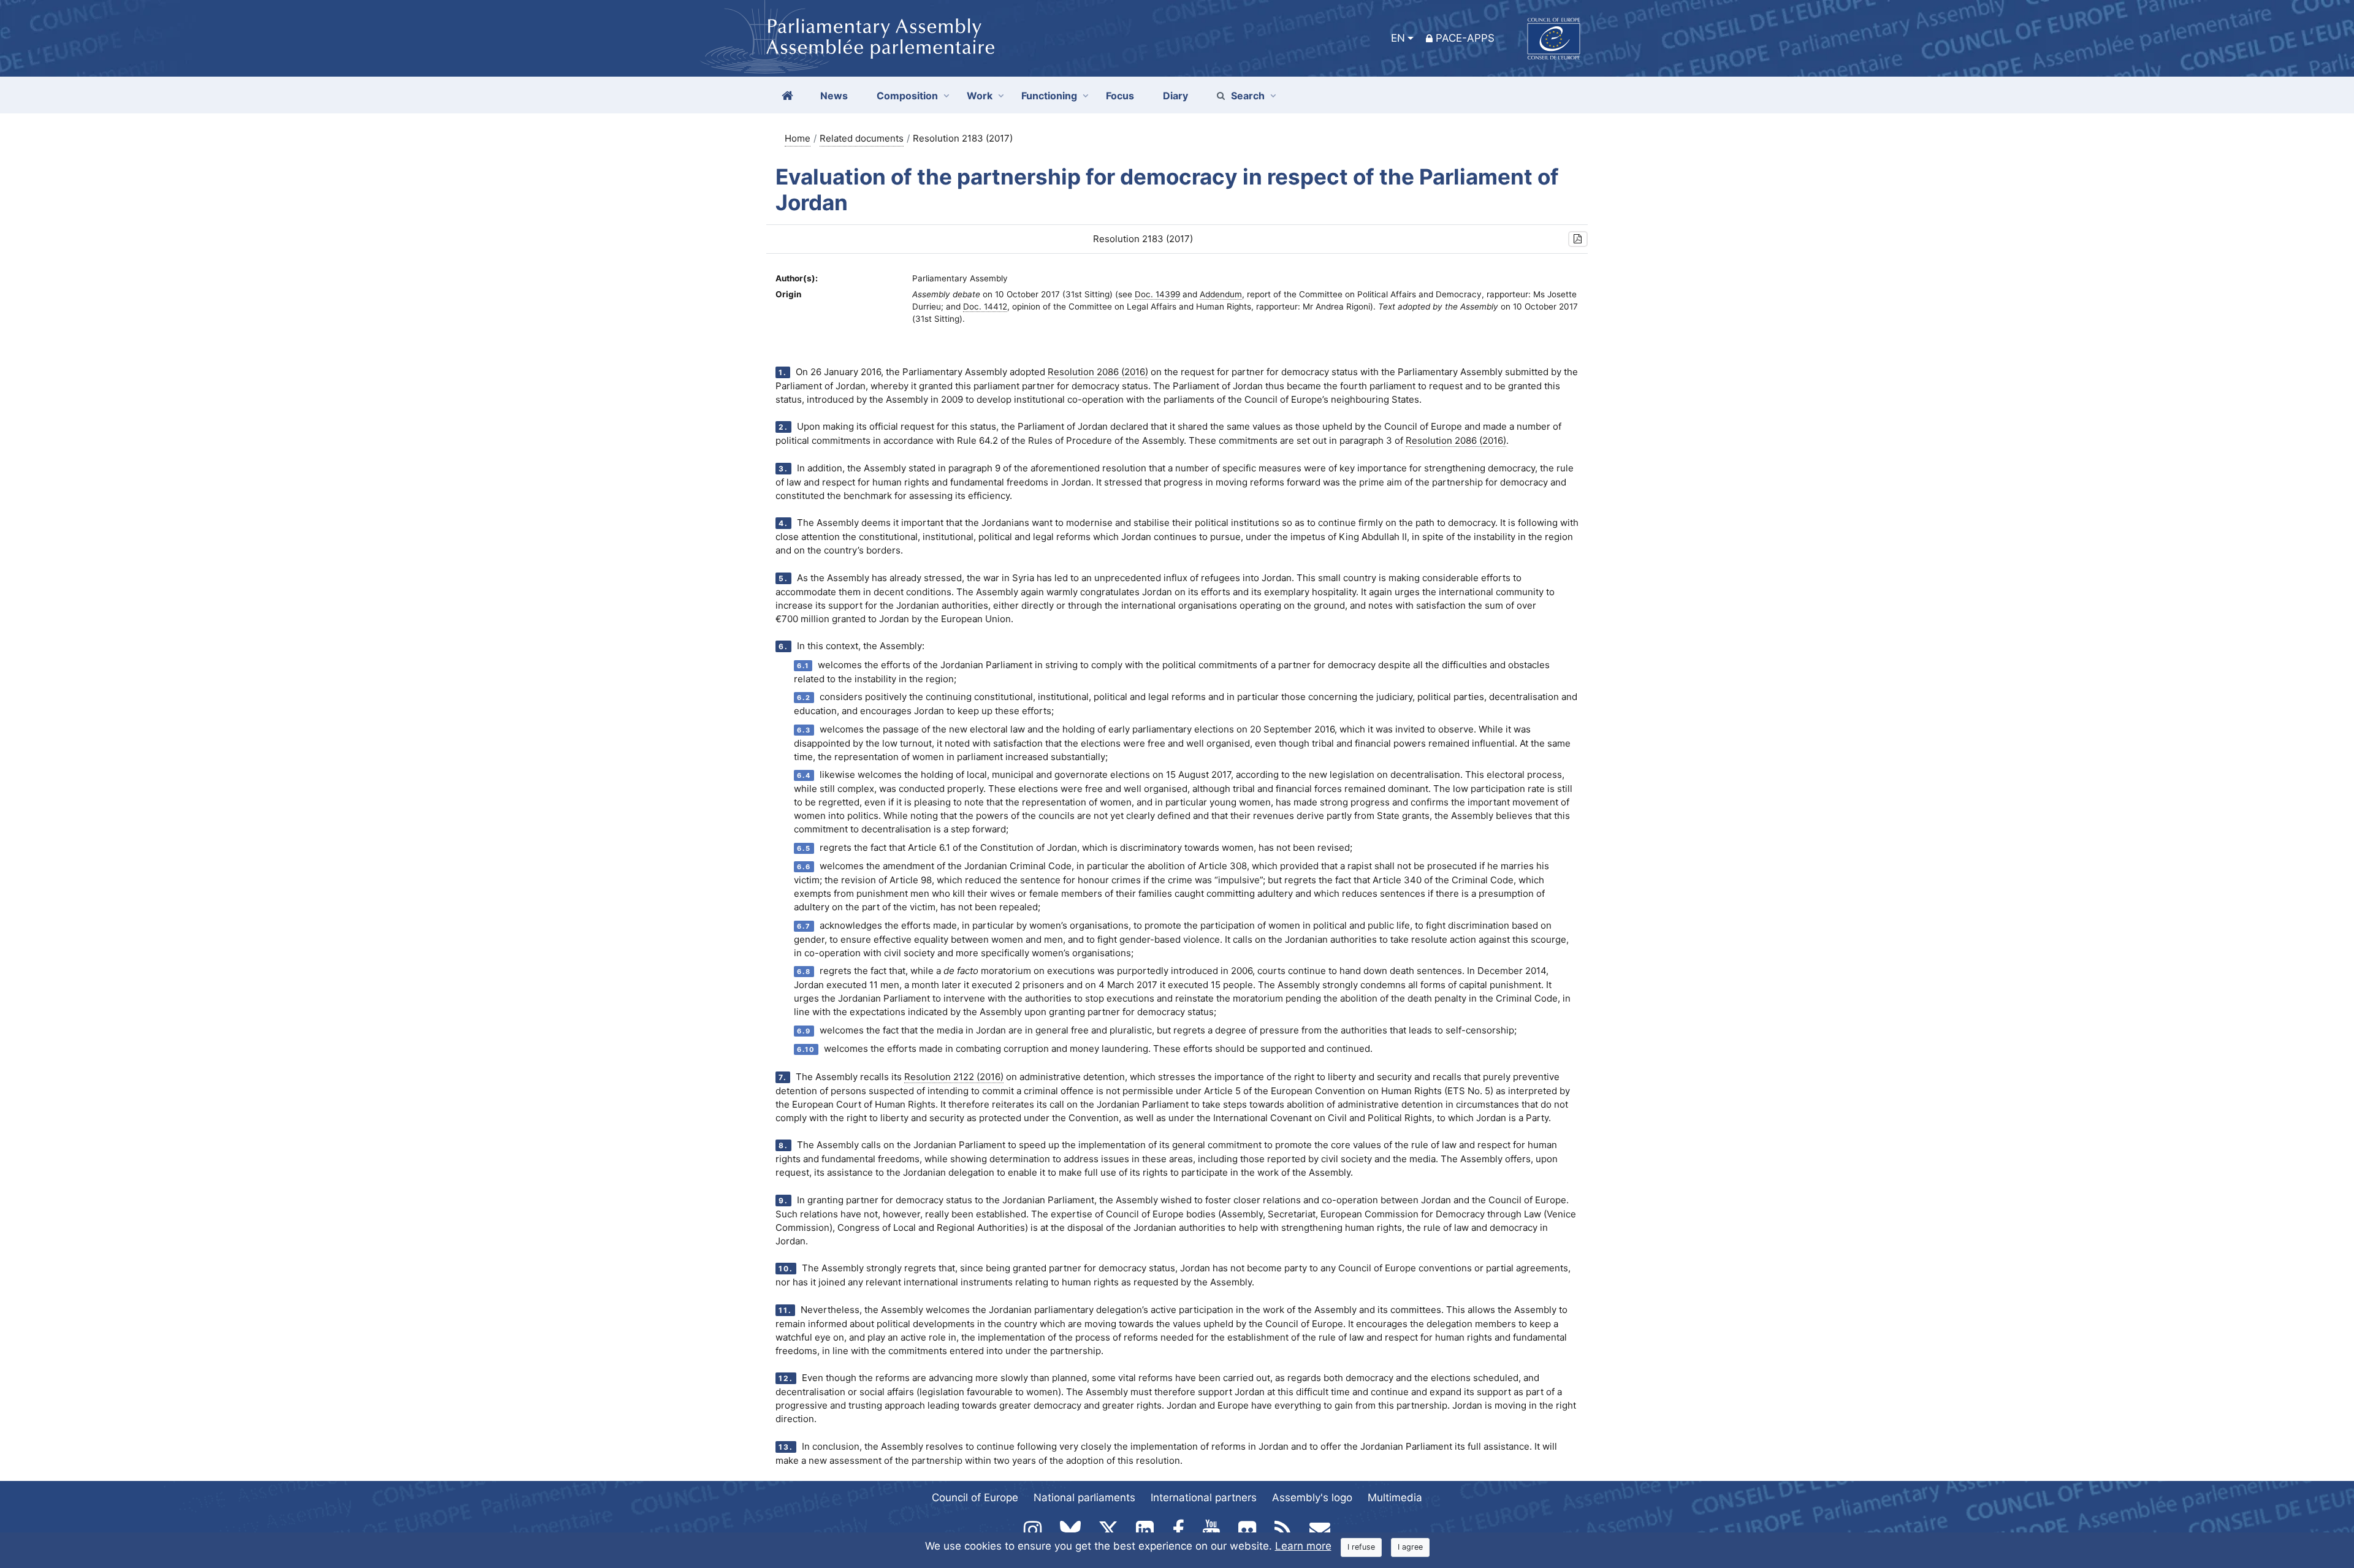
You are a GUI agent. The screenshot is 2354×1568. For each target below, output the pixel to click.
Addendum (1221, 294)
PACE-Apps (1465, 38)
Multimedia (1395, 1498)
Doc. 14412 (985, 306)
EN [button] (1398, 38)
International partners (1204, 1498)
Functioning (1049, 96)
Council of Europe (975, 1498)
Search (1248, 96)
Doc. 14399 (1157, 294)
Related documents (862, 138)
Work (980, 96)
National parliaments (1084, 1498)
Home (798, 138)
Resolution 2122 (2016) (954, 1077)
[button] (1578, 239)
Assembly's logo (1312, 1498)
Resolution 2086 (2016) (1098, 372)
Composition (907, 96)
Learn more (1303, 1546)
